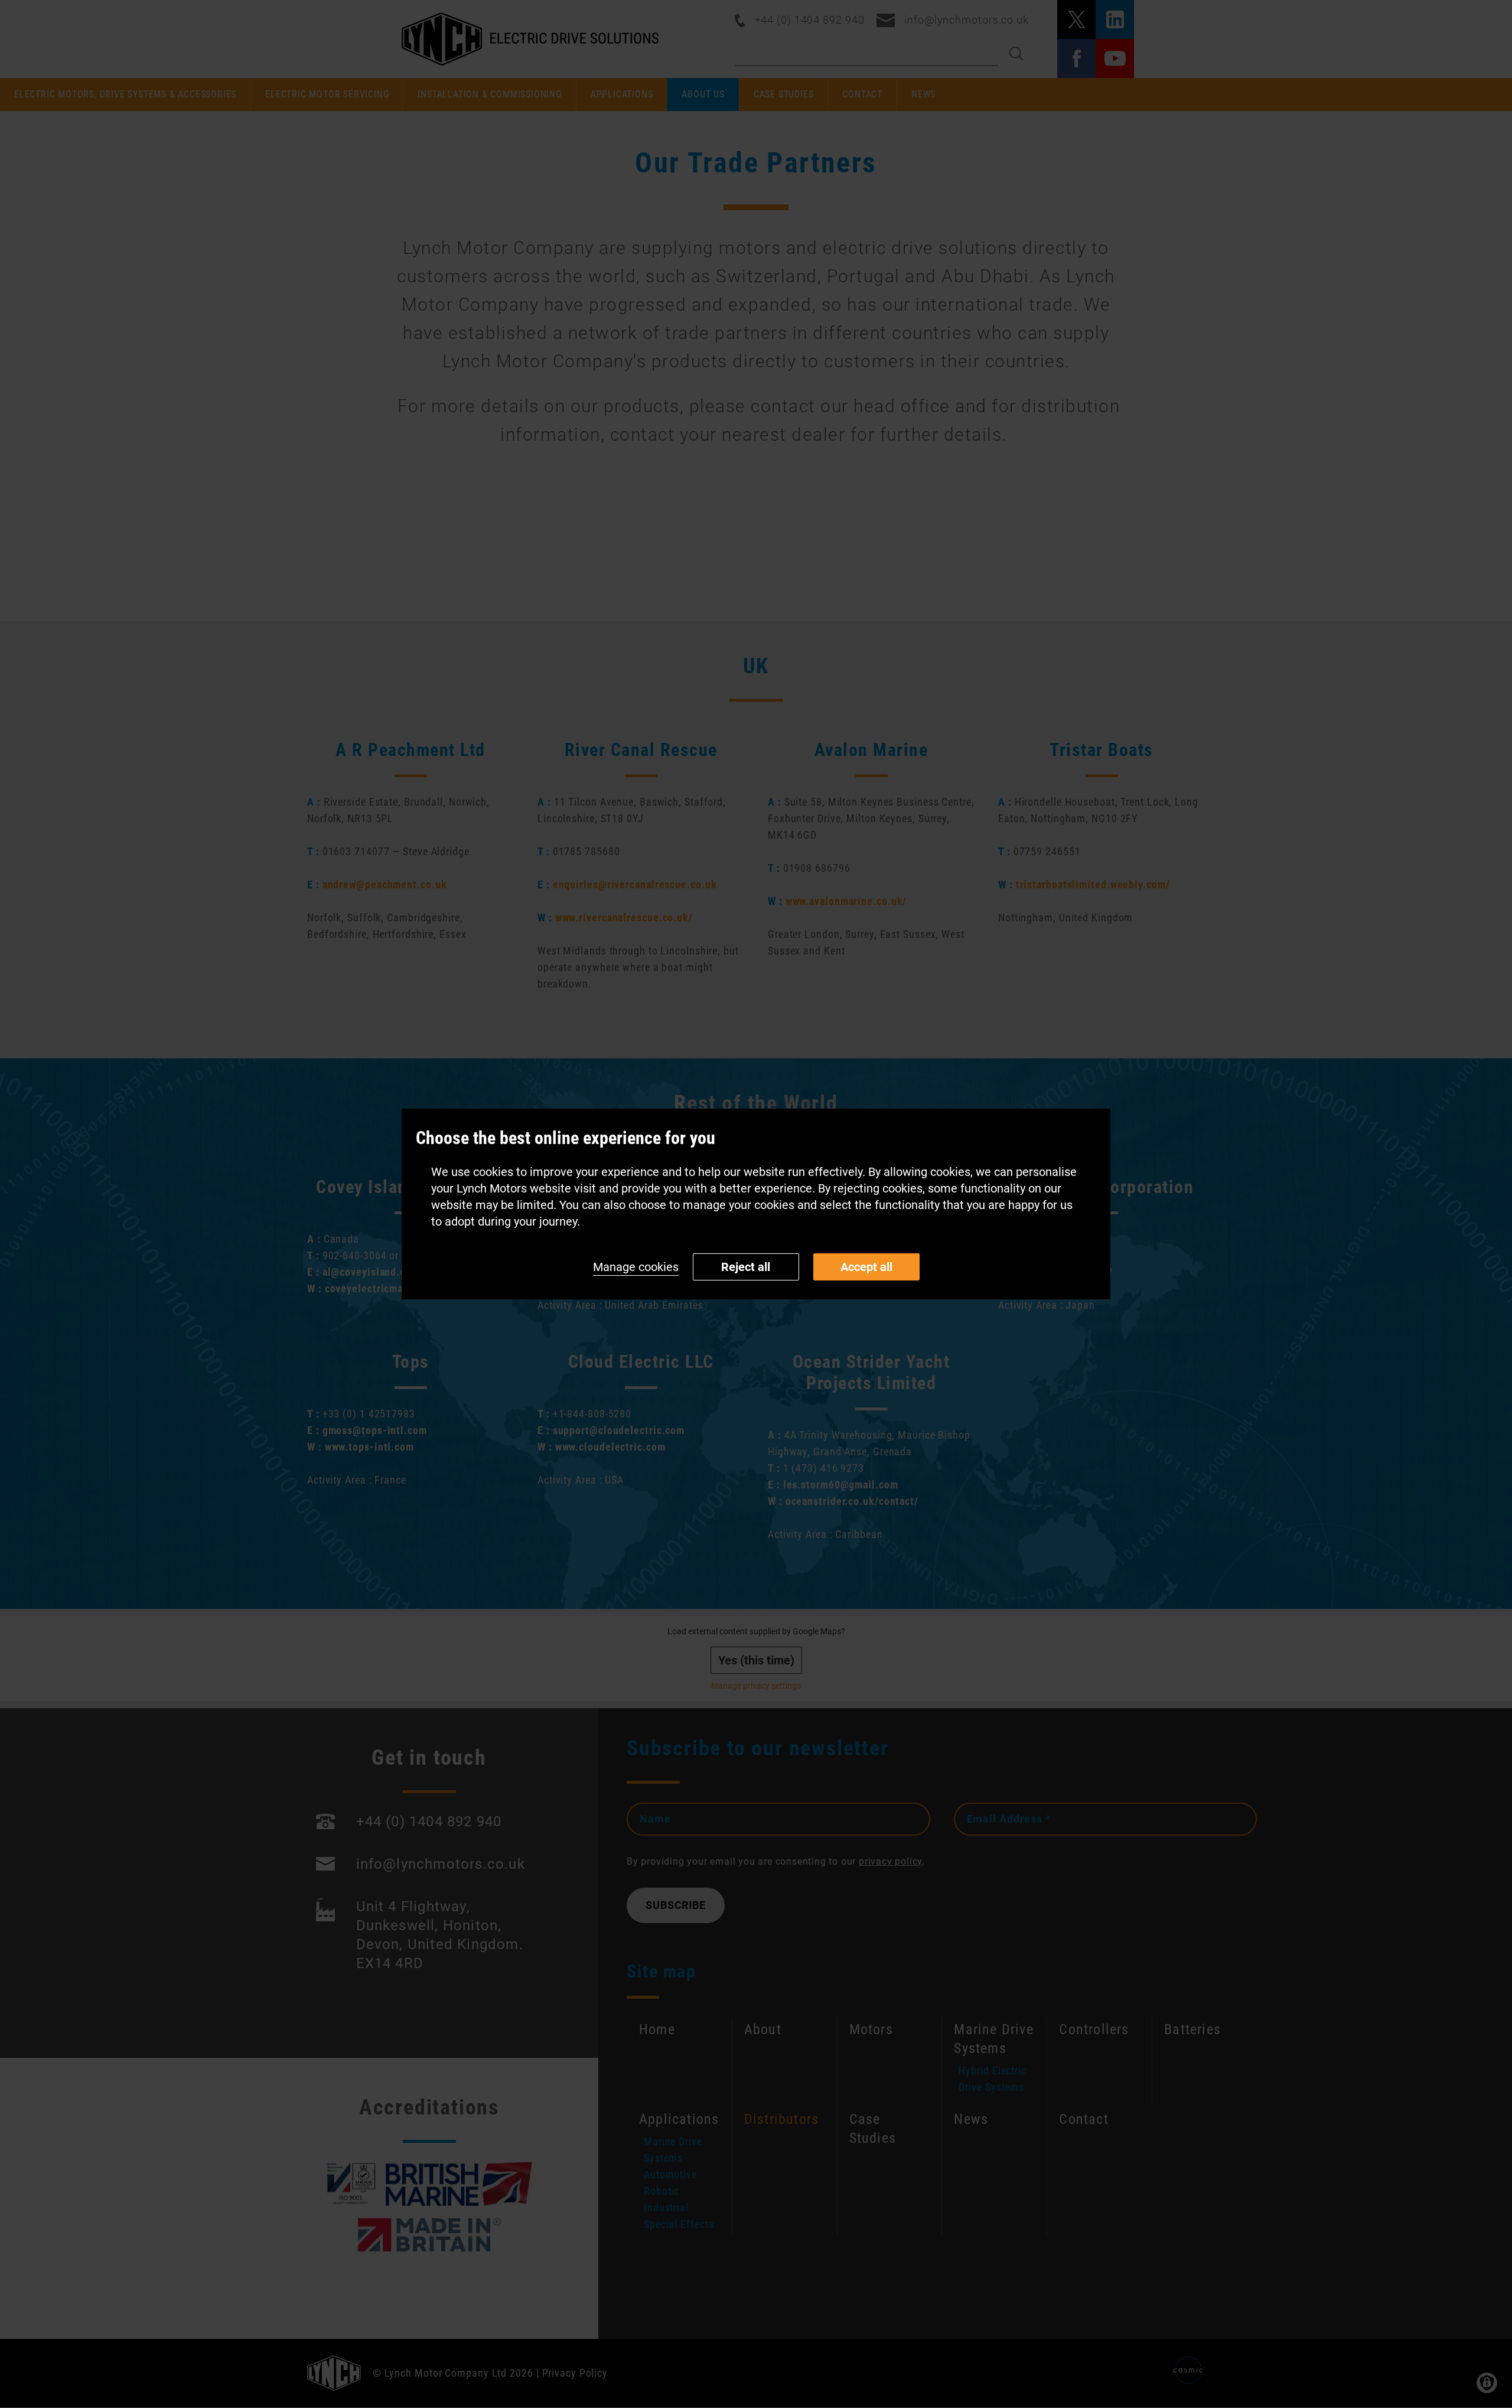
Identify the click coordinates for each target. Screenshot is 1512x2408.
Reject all (746, 1267)
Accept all (866, 1267)
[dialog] (756, 1204)
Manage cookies (636, 1267)
